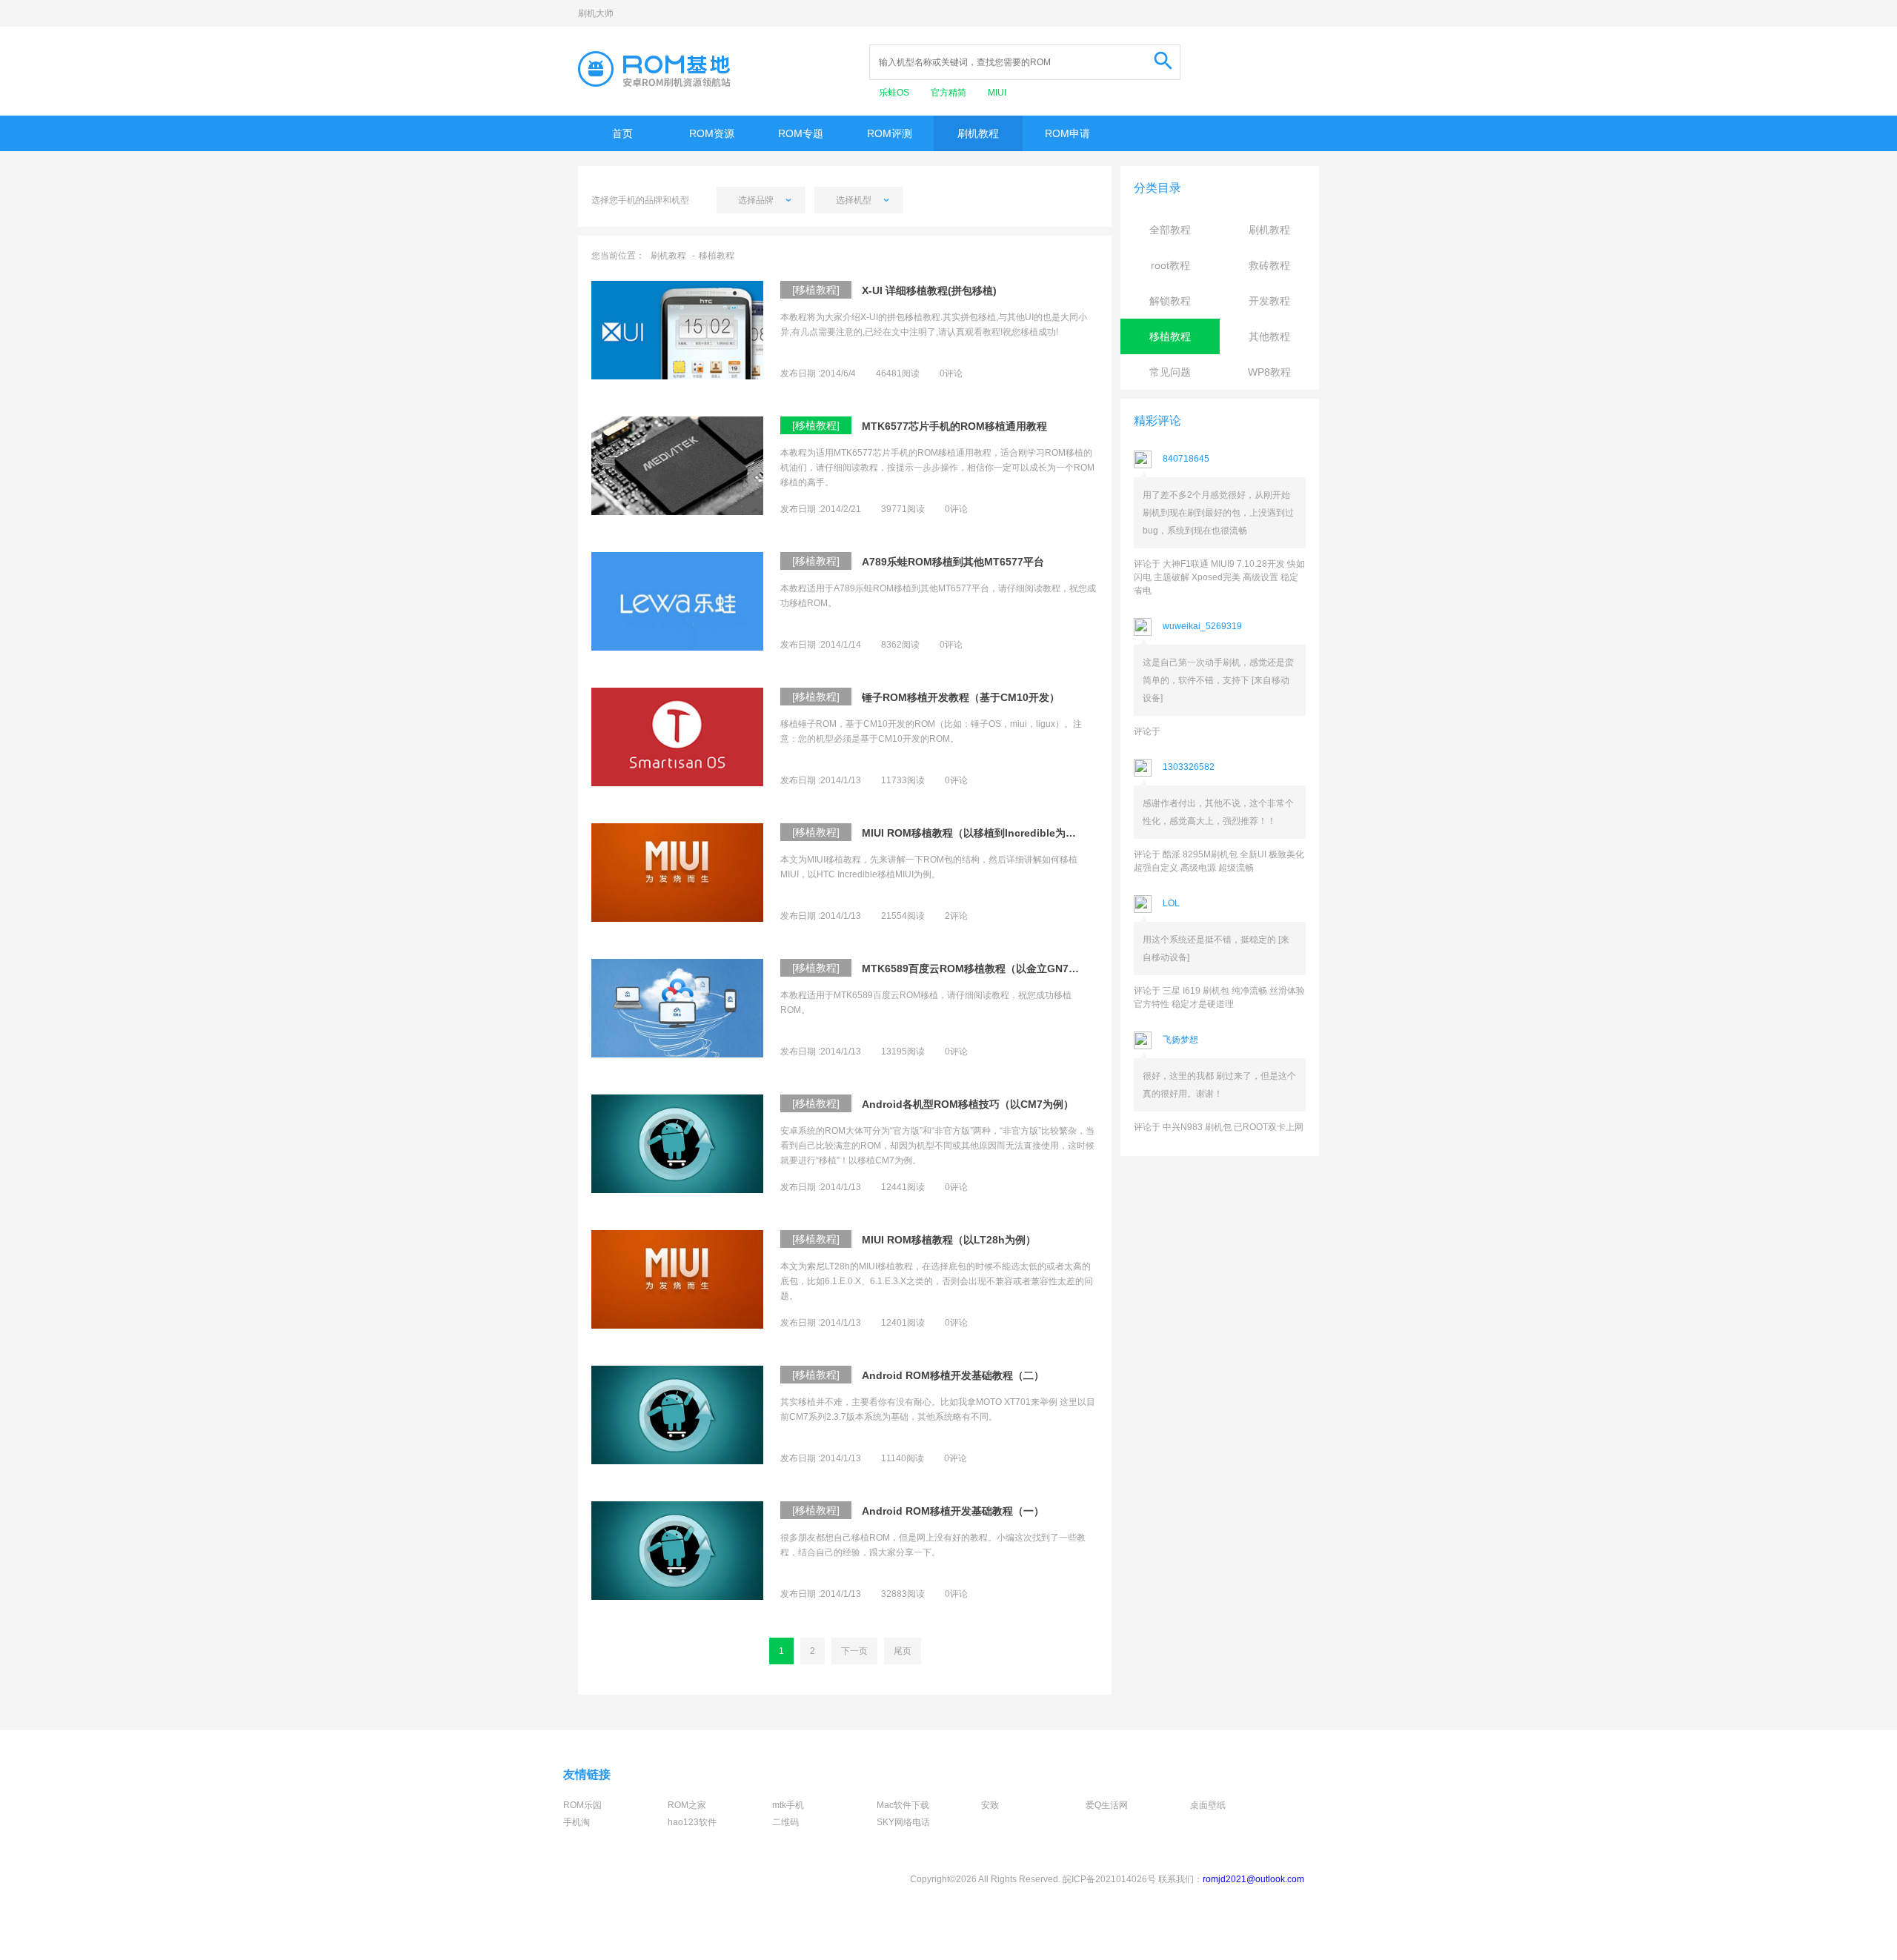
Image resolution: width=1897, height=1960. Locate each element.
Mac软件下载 (903, 1805)
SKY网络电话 (903, 1822)
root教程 (1170, 265)
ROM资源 (712, 133)
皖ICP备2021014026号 (1109, 1879)
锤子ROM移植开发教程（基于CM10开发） (961, 697)
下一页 (854, 1651)
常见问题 (1170, 372)
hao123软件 (692, 1822)
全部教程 (1170, 230)
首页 (622, 133)
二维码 (785, 1822)
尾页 (903, 1651)
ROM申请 (1067, 133)
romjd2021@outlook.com (1253, 1879)
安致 (990, 1805)
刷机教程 (978, 133)
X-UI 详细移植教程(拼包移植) (929, 290)
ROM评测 (890, 133)
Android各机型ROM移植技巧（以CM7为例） (968, 1104)
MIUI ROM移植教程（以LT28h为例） (949, 1240)
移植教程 (717, 256)
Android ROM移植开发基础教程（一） (953, 1511)
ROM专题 (801, 133)
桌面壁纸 (1208, 1805)
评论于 (1147, 731)
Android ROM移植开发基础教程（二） (953, 1375)
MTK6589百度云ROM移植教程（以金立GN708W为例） (972, 969)
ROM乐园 (582, 1805)
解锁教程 (1170, 301)
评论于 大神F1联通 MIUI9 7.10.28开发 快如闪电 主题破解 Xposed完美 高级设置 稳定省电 (1219, 577)
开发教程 (1269, 301)
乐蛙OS (895, 93)
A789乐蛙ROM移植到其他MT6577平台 (953, 562)
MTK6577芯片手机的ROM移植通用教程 (954, 426)
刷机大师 (596, 13)
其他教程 (1269, 336)
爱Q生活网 (1107, 1805)
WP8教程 (1269, 372)
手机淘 (577, 1822)
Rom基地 (654, 69)
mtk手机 (788, 1805)
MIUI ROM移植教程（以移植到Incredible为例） (972, 833)
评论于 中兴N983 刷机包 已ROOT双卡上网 (1219, 1127)
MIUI (997, 93)
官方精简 (950, 93)
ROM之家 (687, 1805)
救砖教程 (1269, 265)
